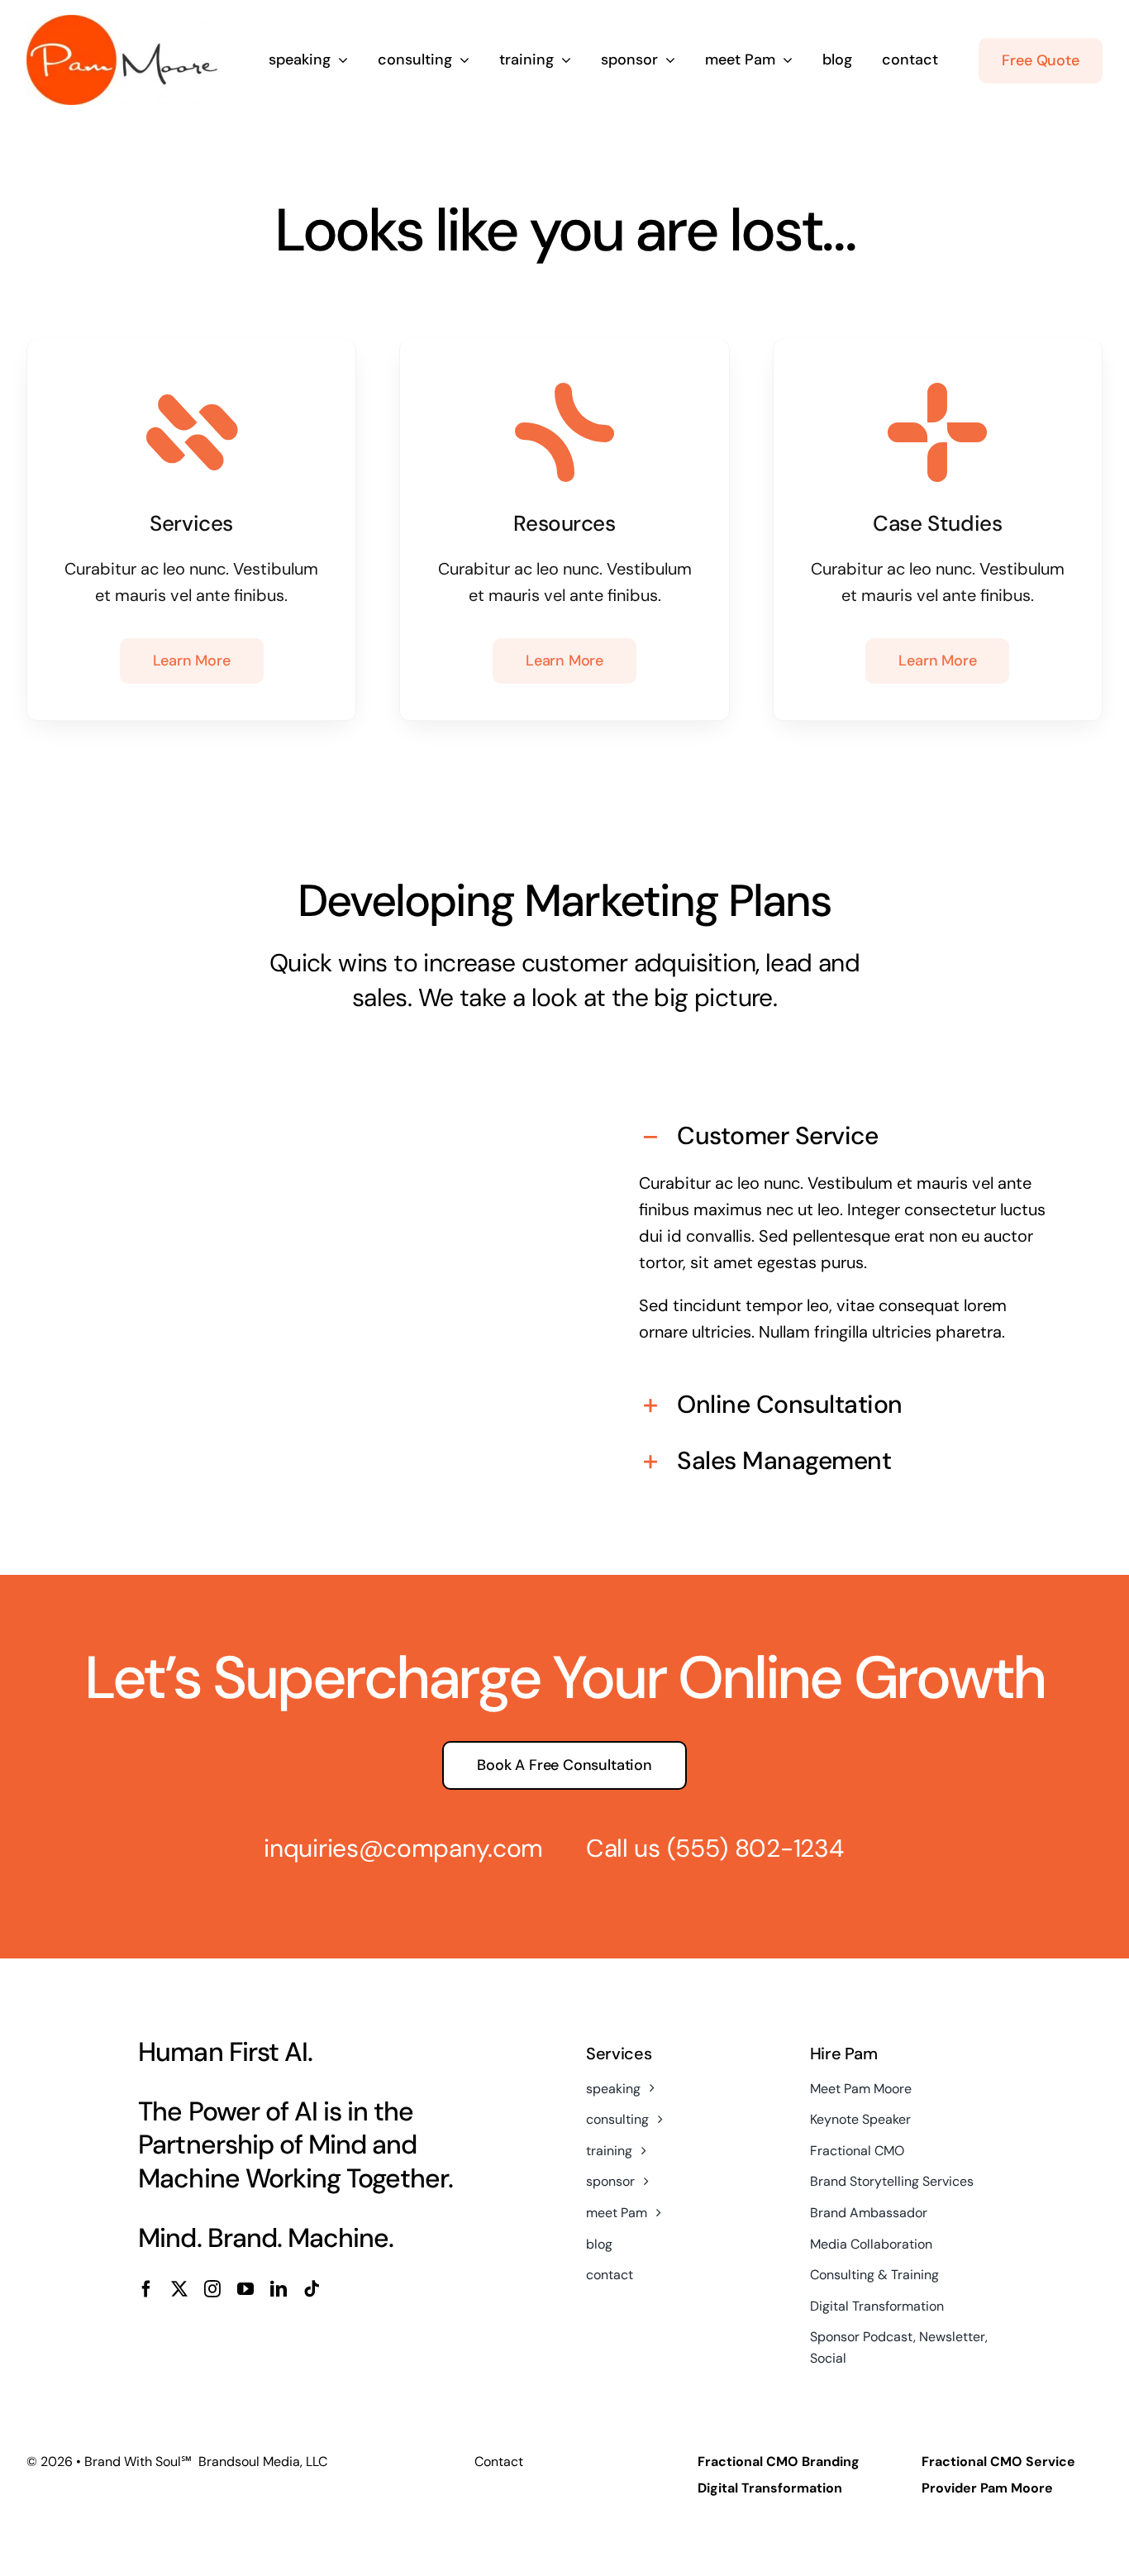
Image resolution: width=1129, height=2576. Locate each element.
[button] (844, 1138)
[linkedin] (279, 2289)
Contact (499, 2462)
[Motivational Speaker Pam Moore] (122, 23)
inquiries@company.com (403, 1848)
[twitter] (179, 2289)
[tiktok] (312, 2289)
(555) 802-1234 (755, 1848)
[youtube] (245, 2289)
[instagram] (212, 2289)
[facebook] (146, 2289)
